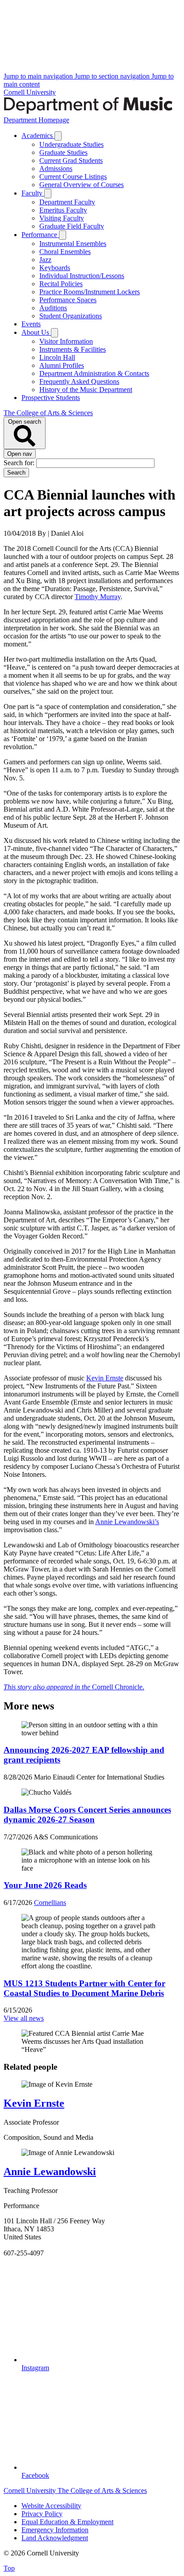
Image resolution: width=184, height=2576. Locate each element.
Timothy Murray (98, 597)
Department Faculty (67, 202)
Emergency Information (55, 2530)
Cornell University (30, 92)
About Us (36, 332)
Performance (40, 235)
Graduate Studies (63, 152)
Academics (38, 135)
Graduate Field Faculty (72, 226)
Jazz (45, 260)
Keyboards (55, 268)
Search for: (20, 463)
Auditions (53, 308)
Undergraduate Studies (71, 144)
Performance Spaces (68, 300)
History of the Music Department (86, 390)
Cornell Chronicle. (74, 1687)
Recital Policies (61, 284)
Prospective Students (51, 398)
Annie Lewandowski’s (127, 1522)
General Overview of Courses (82, 185)
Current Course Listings (73, 177)
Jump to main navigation (39, 76)
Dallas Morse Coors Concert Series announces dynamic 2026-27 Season (87, 1815)
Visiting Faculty (62, 218)
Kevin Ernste (105, 1378)
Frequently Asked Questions (79, 381)
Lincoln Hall (57, 357)
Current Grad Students (71, 160)
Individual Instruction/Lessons (82, 276)
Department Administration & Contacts (94, 373)
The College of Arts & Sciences (48, 413)
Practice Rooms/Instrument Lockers (90, 292)
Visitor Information (66, 341)
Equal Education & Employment (67, 2522)
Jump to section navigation (113, 76)
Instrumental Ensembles (73, 244)
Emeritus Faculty (63, 210)
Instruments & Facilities (73, 349)
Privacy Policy (42, 2514)
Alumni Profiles (62, 365)
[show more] (58, 136)
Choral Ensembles (65, 252)
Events (31, 324)
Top (9, 2568)
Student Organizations (71, 316)
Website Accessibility (51, 2506)
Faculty (33, 193)
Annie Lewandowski (50, 2172)
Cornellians (50, 1903)
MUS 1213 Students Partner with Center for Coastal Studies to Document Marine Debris (84, 1988)
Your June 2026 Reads (45, 1885)
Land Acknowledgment (55, 2538)
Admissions (56, 169)
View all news (24, 2018)
